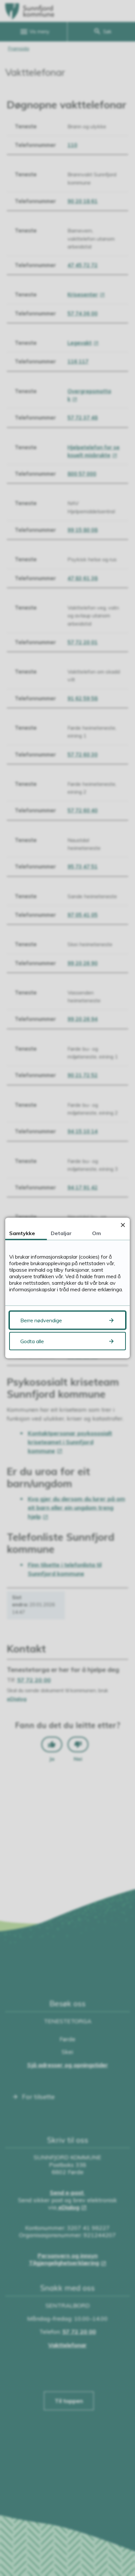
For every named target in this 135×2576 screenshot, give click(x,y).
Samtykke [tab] (22, 1233)
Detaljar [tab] (61, 1233)
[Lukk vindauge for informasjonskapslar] (123, 1225)
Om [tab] (96, 1233)
